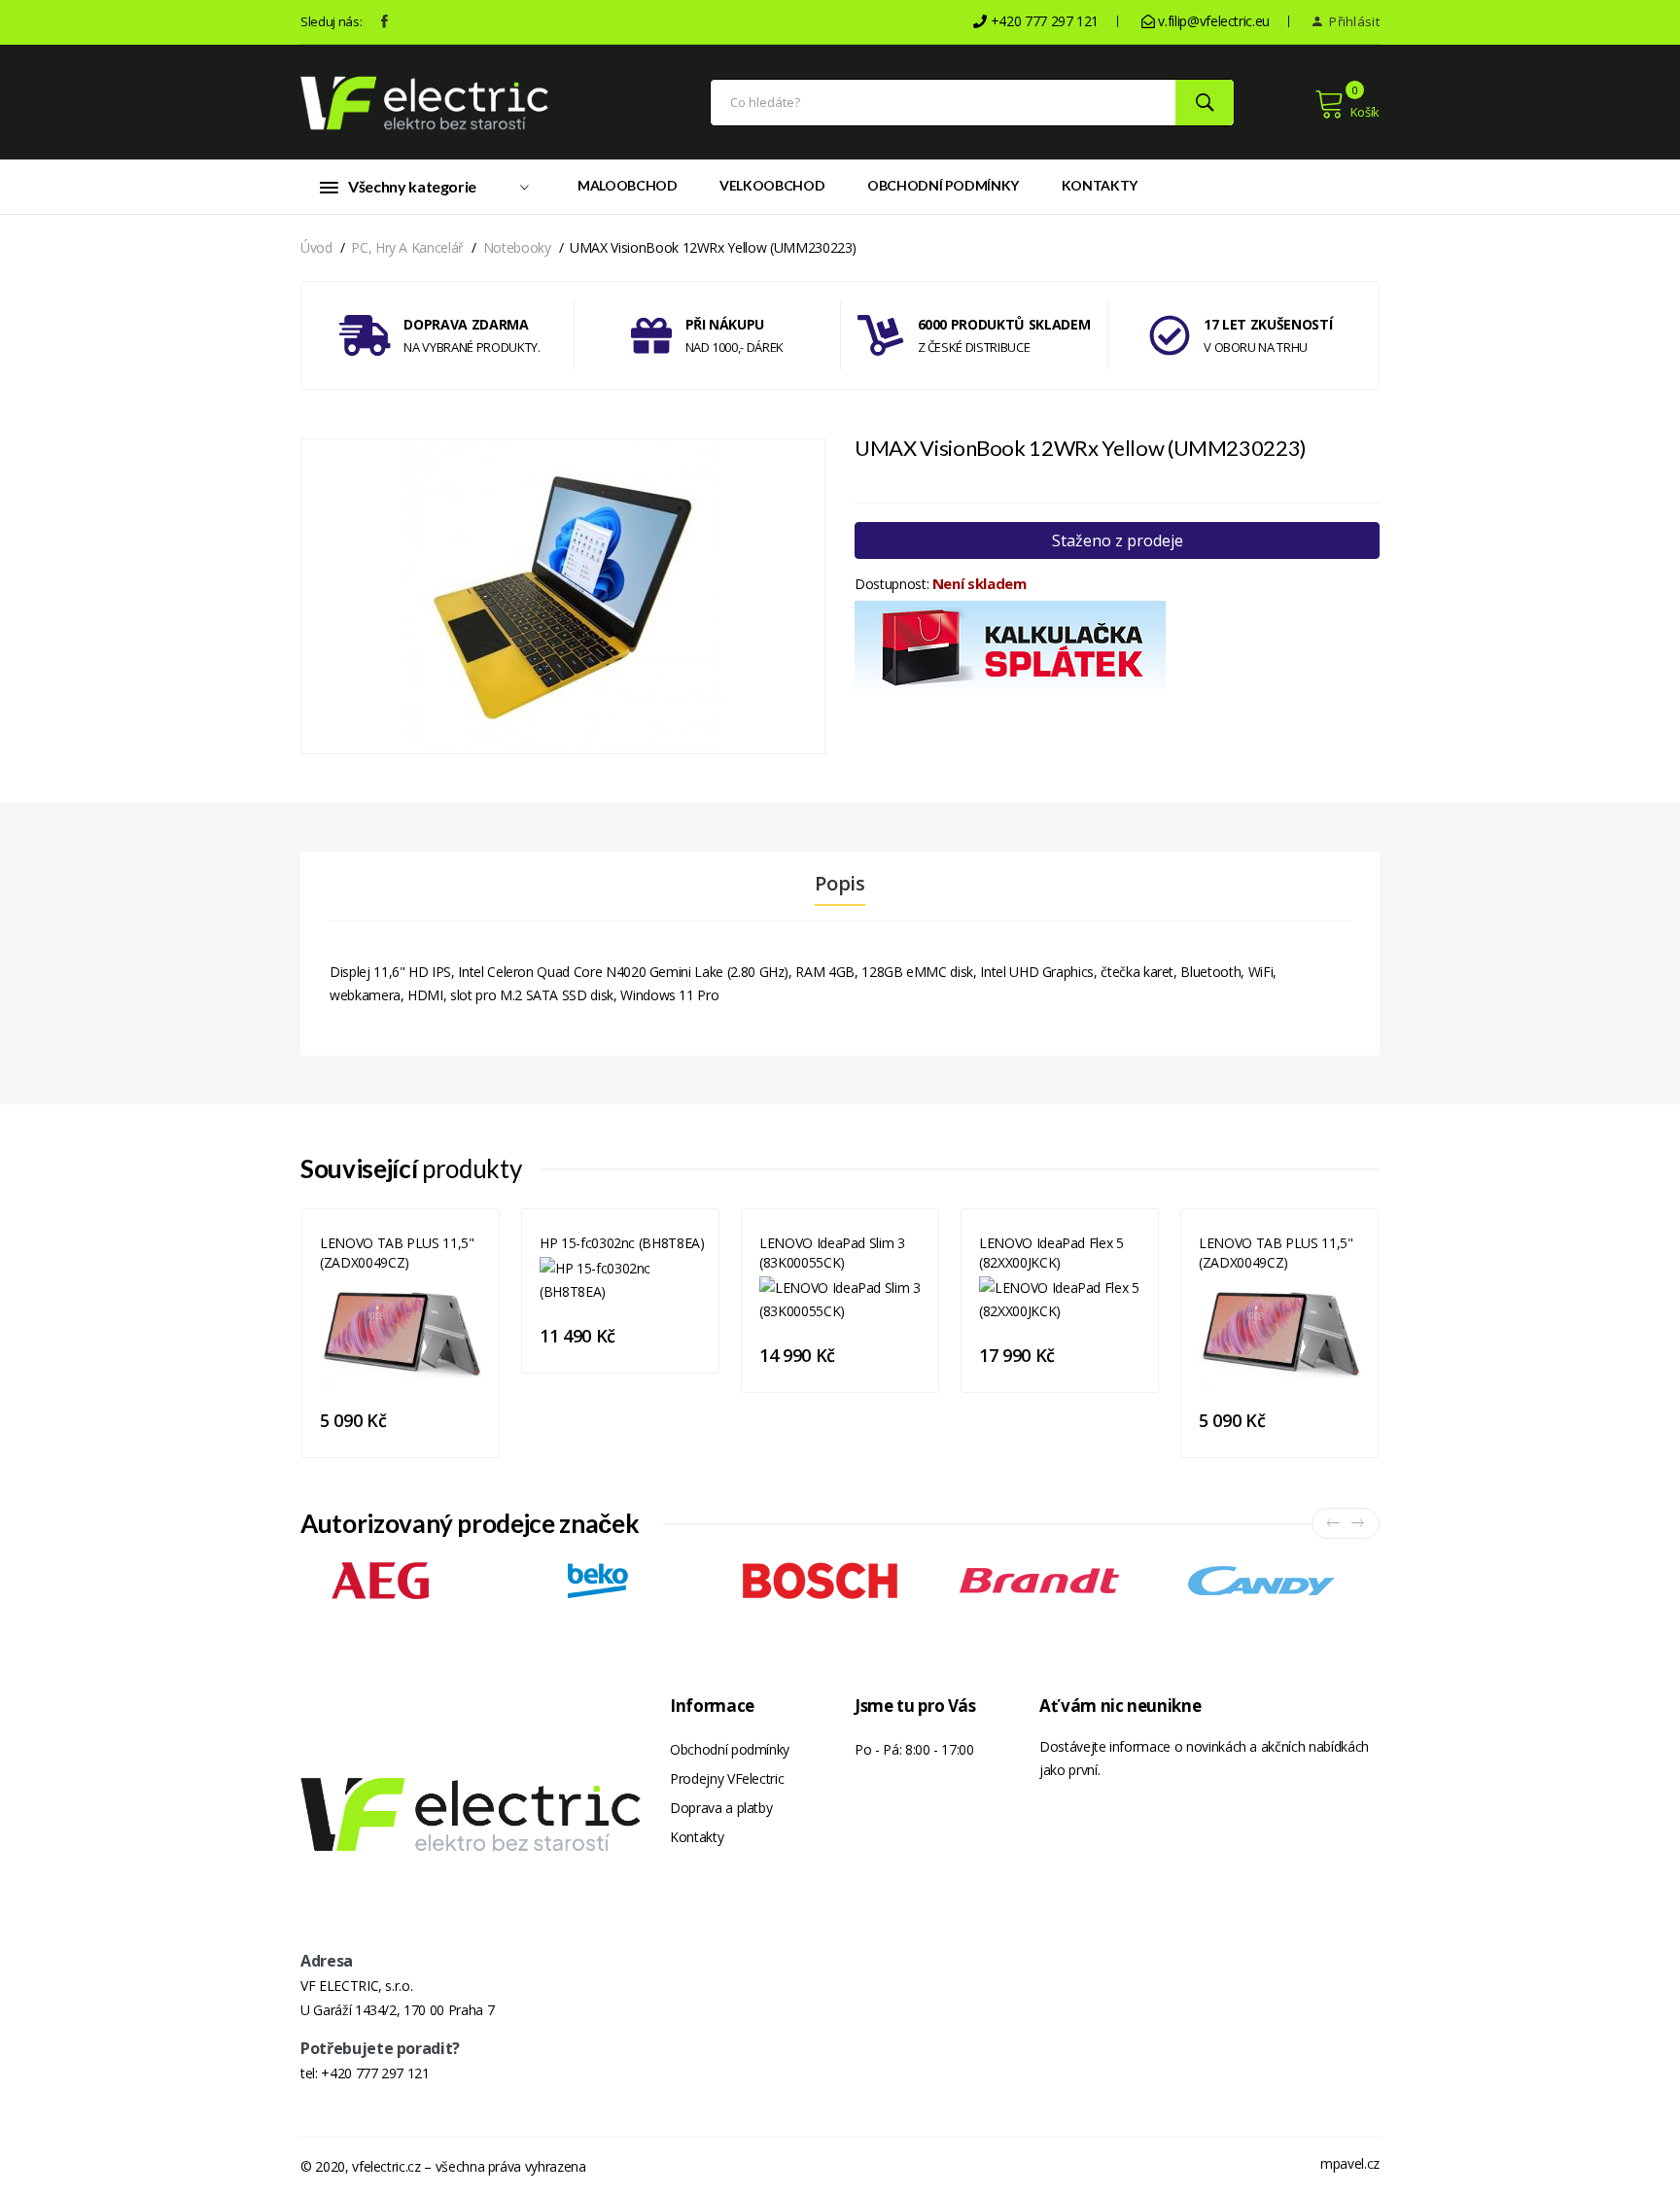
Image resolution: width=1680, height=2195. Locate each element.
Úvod (316, 247)
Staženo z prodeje (1118, 540)
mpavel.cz (1350, 2163)
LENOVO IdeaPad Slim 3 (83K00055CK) (832, 1253)
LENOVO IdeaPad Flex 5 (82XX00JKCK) (1051, 1253)
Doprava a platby (721, 1808)
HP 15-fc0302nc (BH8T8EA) (622, 1243)
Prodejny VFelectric (727, 1778)
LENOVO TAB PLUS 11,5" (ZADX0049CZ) (397, 1253)
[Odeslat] (1205, 103)
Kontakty (1100, 185)
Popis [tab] (840, 884)
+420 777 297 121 (375, 2073)
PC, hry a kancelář (407, 247)
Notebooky (517, 247)
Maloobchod (628, 185)
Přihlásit (1353, 21)
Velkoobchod (772, 185)
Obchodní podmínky (943, 185)
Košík (1365, 112)
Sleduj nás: (331, 21)
